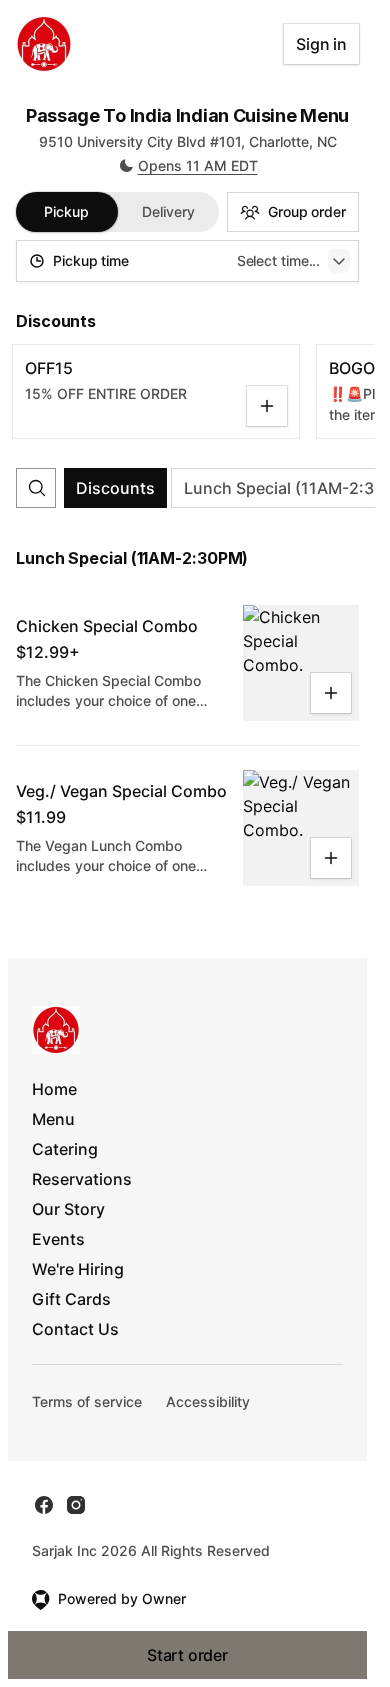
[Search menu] (37, 488)
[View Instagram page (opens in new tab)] (76, 1505)
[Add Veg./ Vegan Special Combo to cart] (331, 858)
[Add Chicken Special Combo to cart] (331, 693)
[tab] (67, 212)
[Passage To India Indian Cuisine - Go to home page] (44, 44)
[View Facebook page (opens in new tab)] (44, 1505)
